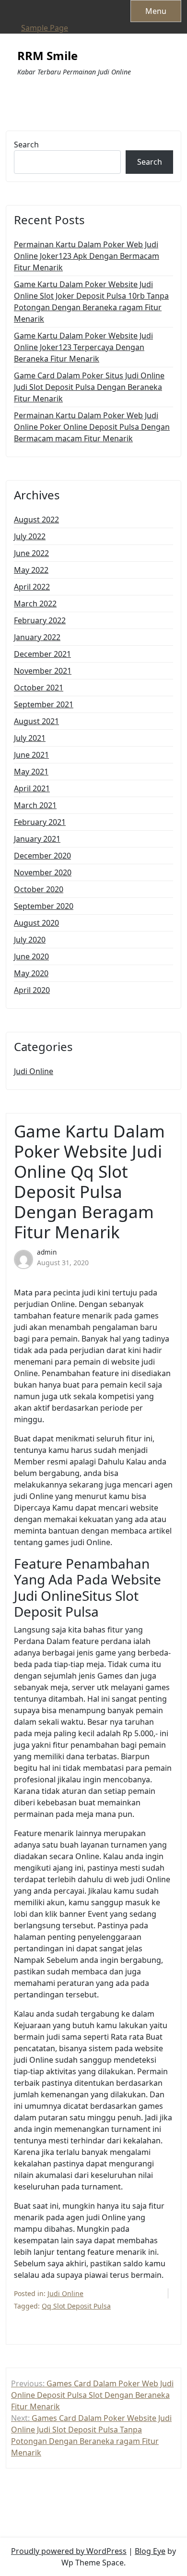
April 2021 (32, 788)
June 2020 (31, 956)
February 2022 (40, 620)
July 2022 (30, 536)
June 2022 (31, 553)
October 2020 (39, 889)
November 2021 (43, 671)
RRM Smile (47, 56)
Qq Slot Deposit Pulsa (76, 2306)
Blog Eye (150, 2551)
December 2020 (42, 856)
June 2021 (31, 755)
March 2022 (35, 604)
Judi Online (34, 1071)
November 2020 (43, 872)
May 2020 (31, 973)
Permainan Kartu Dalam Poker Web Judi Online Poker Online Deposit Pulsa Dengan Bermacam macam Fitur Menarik (92, 427)
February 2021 (40, 822)
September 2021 (44, 704)
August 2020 (36, 923)
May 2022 (31, 570)
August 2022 (36, 520)
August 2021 (36, 721)
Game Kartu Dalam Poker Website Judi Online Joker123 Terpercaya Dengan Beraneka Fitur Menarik (83, 347)
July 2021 (30, 738)
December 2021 (42, 654)
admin (47, 1252)
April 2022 (32, 587)
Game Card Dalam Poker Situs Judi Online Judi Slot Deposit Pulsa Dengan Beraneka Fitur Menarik (89, 387)
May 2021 (31, 772)
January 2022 (37, 637)
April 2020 (32, 990)
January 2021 (37, 839)
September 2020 (44, 906)
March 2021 (35, 805)
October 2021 (39, 688)
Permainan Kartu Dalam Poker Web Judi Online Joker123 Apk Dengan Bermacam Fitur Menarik (87, 256)
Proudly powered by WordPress (69, 2551)
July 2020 (30, 940)
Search (26, 145)
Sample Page (45, 28)
